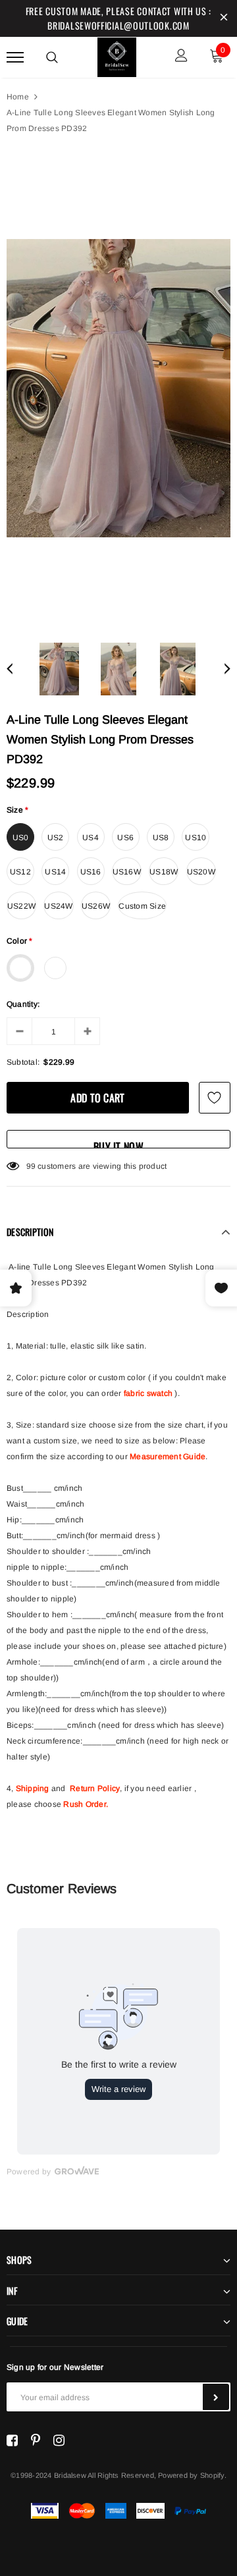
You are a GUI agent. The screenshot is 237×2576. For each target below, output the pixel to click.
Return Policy (95, 1788)
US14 (55, 872)
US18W (164, 872)
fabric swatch (148, 1393)
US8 (161, 838)
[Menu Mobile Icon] (15, 57)
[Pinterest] (36, 2440)
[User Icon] (181, 57)
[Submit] (216, 2397)
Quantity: (23, 1004)
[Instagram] (59, 2440)
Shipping (33, 1788)
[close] (224, 18)
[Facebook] (12, 2440)
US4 (91, 838)
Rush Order (84, 1804)
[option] (118, 388)
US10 (196, 838)
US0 (21, 838)
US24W (58, 906)
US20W (201, 872)
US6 (125, 838)
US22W (21, 906)
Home (18, 97)
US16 (91, 872)
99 (31, 1166)
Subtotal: (23, 1062)
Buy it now (118, 1143)
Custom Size (142, 906)
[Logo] (117, 55)
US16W (127, 872)
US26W (96, 906)
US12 (20, 872)
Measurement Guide (168, 1457)
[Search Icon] (52, 57)
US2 (56, 838)
